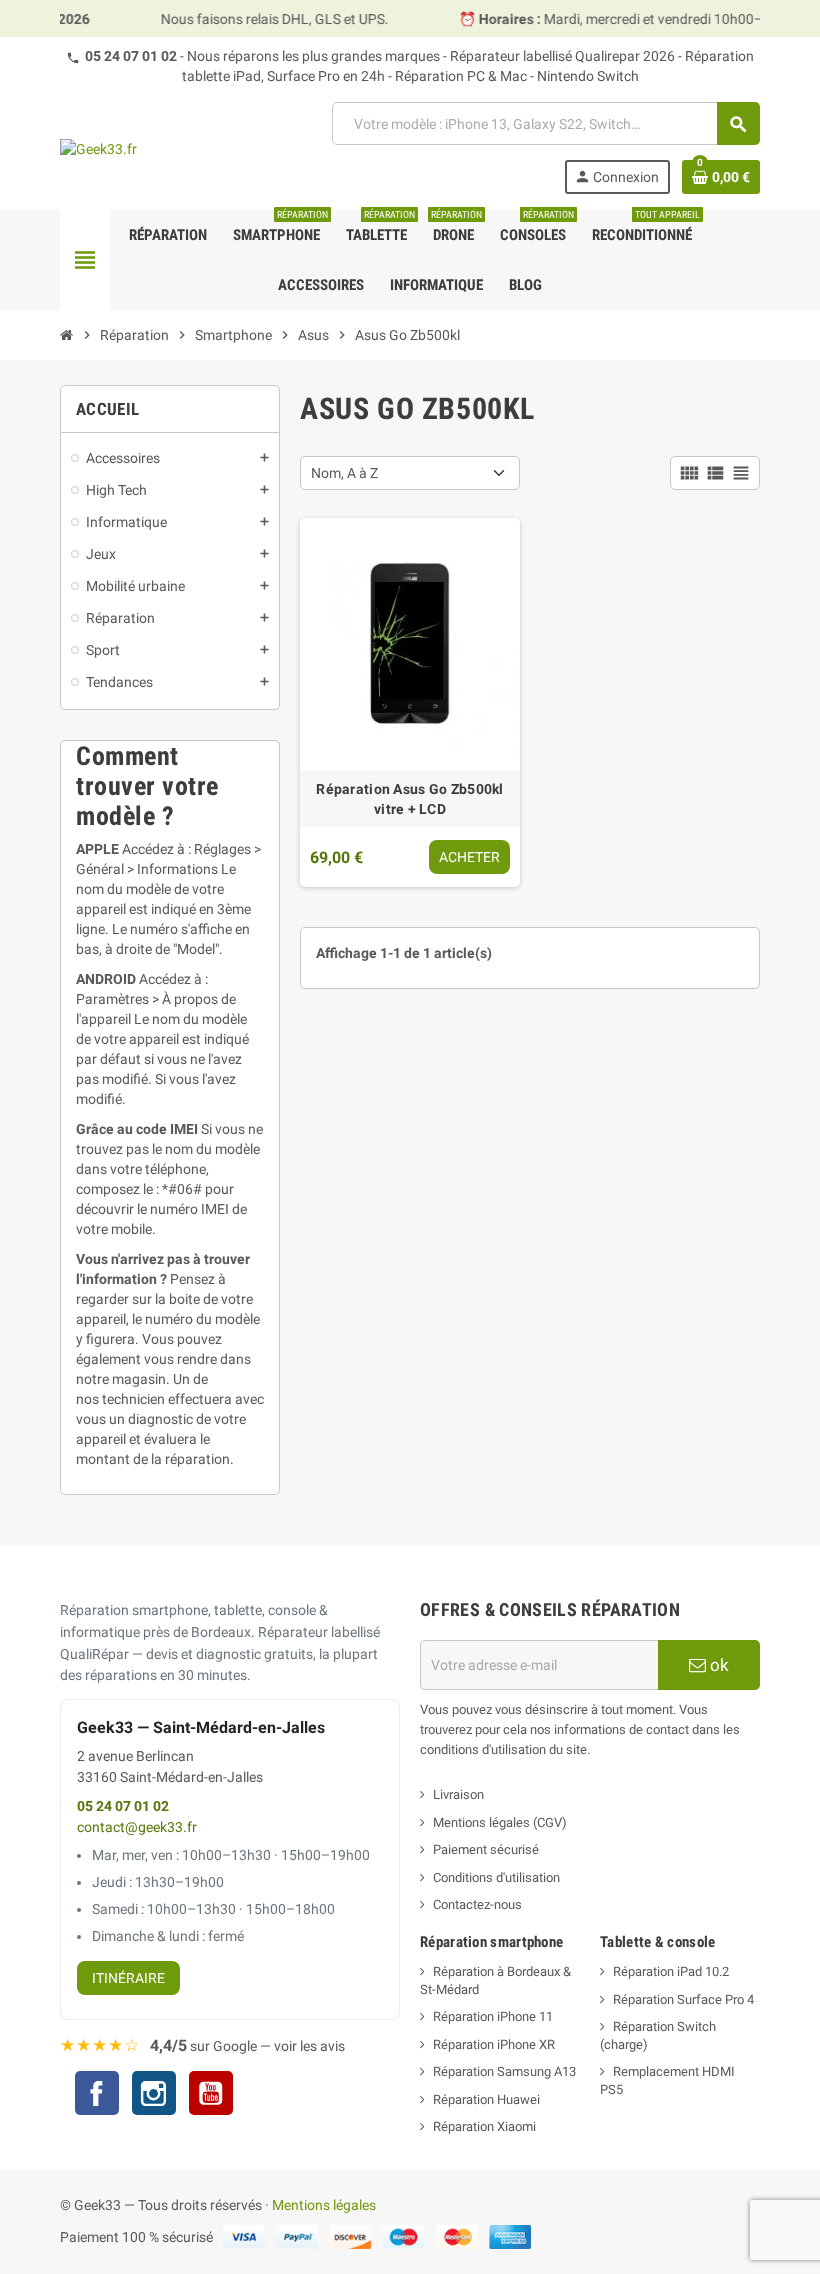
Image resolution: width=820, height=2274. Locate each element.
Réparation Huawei (486, 2099)
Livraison (458, 1794)
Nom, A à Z (344, 473)
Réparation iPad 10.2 (671, 1971)
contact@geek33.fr (137, 1827)
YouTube (211, 2095)
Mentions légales (324, 2205)
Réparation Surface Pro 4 (683, 1999)
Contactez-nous (477, 1904)
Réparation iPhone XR (494, 2044)
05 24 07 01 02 (131, 56)
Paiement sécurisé (486, 1849)
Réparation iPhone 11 (493, 2016)
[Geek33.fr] (98, 148)
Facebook (97, 2093)
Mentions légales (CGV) (500, 1822)
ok (717, 1665)
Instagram (154, 2095)
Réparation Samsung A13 (504, 2071)
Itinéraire (128, 1978)
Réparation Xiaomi (484, 2126)
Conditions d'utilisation (496, 1877)
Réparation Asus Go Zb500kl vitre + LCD (409, 799)
